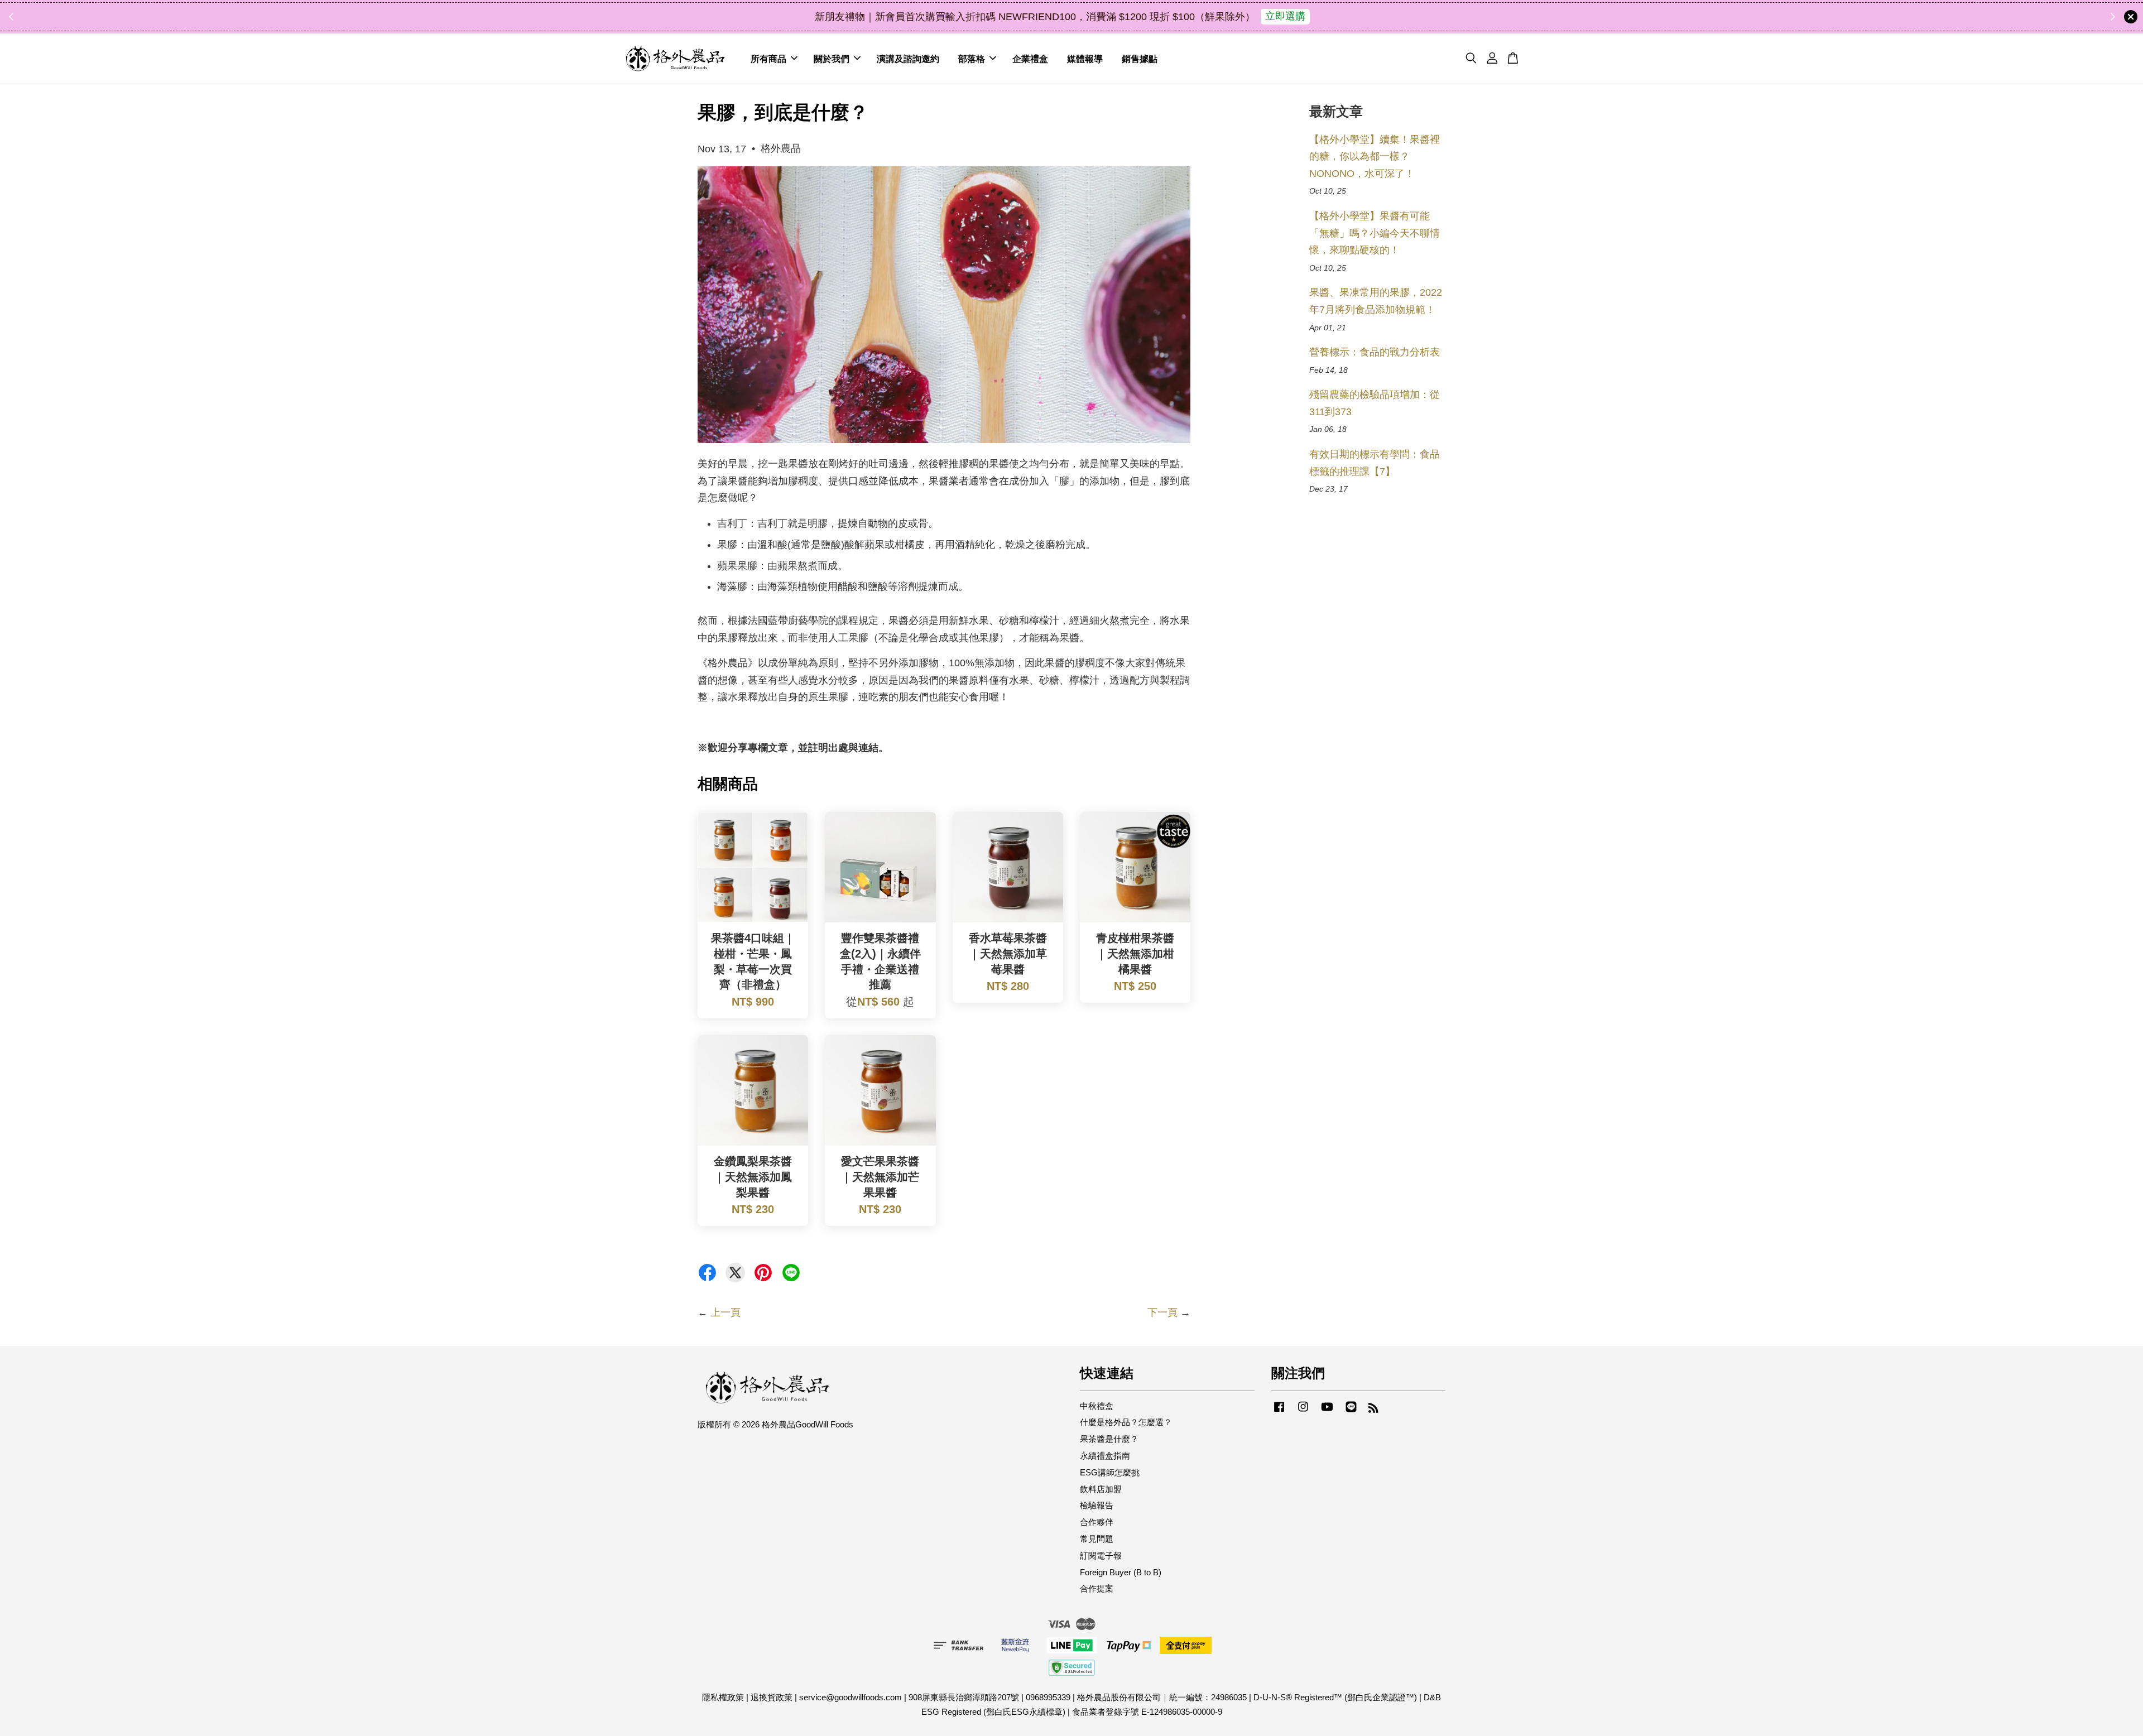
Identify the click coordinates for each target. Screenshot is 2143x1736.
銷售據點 (1140, 58)
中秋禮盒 (1097, 1406)
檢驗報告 (1097, 1505)
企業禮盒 (1030, 58)
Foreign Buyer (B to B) (1121, 1572)
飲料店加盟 (1101, 1489)
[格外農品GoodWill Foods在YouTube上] (1327, 1412)
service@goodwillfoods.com (851, 1697)
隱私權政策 (723, 1697)
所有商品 (768, 58)
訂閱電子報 (1101, 1555)
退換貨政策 (772, 1697)
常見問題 (1097, 1539)
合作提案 (1097, 1588)
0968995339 (1048, 1697)
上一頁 (725, 1312)
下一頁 (1162, 1312)
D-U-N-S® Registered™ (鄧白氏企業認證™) (1335, 1697)
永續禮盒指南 (1105, 1456)
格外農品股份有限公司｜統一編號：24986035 (1162, 1697)
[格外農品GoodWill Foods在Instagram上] (1303, 1412)
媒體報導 (1085, 58)
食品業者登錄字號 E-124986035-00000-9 (1147, 1712)
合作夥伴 (1097, 1522)
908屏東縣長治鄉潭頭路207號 (964, 1697)
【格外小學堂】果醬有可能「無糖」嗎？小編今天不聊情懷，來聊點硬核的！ (1375, 233)
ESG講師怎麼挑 (1110, 1472)
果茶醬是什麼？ (1109, 1439)
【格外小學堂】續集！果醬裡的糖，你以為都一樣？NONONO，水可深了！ (1375, 157)
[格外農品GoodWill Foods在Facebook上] (1279, 1412)
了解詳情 (1170, 16)
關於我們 (832, 58)
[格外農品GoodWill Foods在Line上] (1351, 1412)
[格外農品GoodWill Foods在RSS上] (1373, 1409)
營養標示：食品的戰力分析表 (1375, 352)
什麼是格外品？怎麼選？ (1126, 1422)
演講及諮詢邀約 (908, 58)
